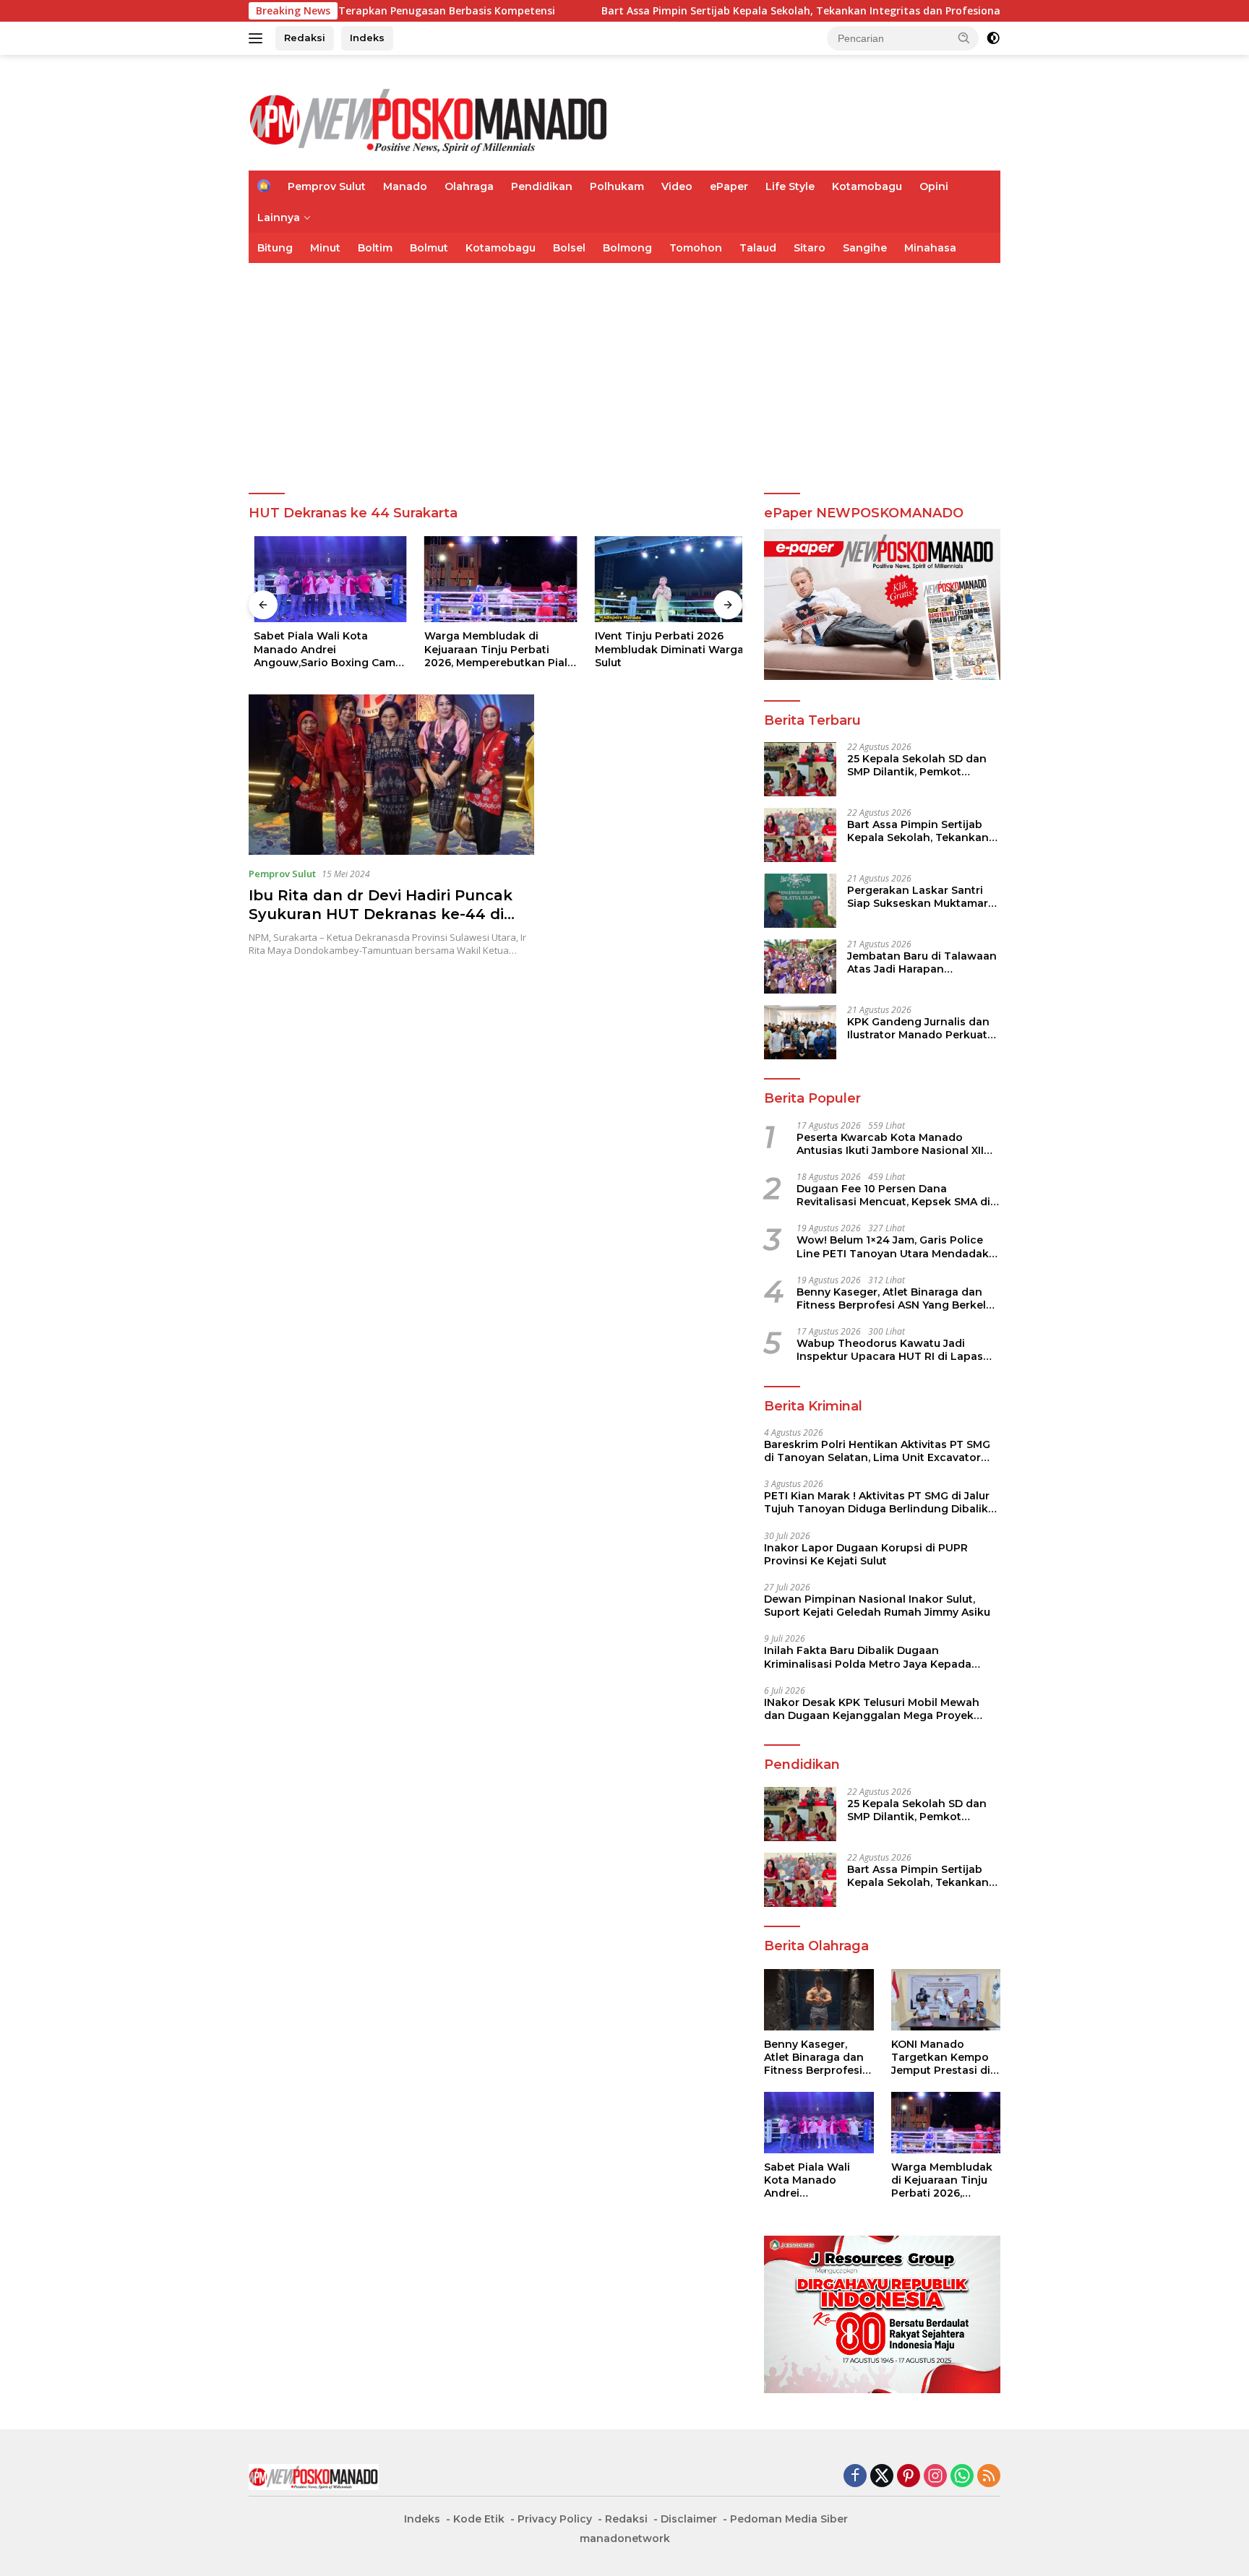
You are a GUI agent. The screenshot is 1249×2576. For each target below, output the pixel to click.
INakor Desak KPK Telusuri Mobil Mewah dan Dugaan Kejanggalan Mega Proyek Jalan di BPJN (872, 1709)
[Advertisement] (624, 371)
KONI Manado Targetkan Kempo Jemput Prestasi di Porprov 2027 (941, 2058)
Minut (325, 248)
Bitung (275, 248)
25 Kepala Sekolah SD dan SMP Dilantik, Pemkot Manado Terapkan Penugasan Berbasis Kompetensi (917, 765)
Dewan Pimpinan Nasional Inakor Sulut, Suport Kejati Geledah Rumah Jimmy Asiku (877, 1606)
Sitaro (810, 248)
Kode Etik (479, 2519)
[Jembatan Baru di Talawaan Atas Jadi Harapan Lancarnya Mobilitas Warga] (800, 966)
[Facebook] (855, 2477)
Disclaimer (689, 2519)
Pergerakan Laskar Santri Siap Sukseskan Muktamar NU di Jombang (918, 897)
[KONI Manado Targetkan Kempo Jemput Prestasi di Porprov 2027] (946, 2000)
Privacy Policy (555, 2519)
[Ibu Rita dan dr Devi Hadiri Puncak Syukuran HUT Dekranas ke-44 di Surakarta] (391, 775)
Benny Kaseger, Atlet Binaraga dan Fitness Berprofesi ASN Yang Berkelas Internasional (897, 1298)
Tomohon (696, 248)
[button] (964, 38)
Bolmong (627, 248)
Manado (405, 186)
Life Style (790, 186)
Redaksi (305, 38)
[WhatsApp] (962, 2477)
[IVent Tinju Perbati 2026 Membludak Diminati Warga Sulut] (666, 579)
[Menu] (258, 38)
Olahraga (469, 186)
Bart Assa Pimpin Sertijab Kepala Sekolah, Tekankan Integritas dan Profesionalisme (730, 11)
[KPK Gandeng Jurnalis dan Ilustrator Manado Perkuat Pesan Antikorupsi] (800, 1032)
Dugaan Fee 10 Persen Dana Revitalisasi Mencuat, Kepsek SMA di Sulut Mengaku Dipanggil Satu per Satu (893, 1195)
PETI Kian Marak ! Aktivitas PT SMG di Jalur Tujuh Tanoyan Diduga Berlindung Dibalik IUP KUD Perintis (877, 1502)
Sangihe (865, 248)
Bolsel (569, 248)
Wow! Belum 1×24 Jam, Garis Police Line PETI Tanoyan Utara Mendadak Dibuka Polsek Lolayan (893, 1246)
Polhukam (617, 186)
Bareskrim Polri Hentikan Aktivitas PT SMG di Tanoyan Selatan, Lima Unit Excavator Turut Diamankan (877, 1451)
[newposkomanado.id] (429, 119)
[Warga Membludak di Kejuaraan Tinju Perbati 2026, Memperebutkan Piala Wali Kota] (496, 579)
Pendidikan (542, 186)
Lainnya (279, 217)
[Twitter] (882, 2477)
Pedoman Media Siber (789, 2519)
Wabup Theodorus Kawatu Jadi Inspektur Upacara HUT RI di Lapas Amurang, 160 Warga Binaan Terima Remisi (892, 1350)
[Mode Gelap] (993, 38)
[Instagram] (935, 2477)
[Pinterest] (909, 2477)
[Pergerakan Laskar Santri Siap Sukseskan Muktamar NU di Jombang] (800, 901)
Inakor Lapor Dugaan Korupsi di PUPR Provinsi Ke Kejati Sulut (866, 1554)
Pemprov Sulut (327, 186)
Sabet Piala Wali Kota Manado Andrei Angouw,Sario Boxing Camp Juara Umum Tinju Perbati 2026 (323, 649)
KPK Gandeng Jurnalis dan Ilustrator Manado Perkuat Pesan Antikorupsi (918, 1028)
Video (677, 186)
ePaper (729, 186)
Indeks (367, 38)
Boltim (375, 248)
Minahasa (930, 248)
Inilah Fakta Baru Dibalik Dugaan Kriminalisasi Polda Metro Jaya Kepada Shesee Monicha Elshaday (868, 1657)
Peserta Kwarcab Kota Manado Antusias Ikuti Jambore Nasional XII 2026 (890, 1144)
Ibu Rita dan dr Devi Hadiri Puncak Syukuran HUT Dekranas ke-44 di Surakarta (381, 914)
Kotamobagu (867, 186)
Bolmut (429, 248)
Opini (934, 186)
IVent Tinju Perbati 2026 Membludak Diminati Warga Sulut (664, 649)
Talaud (758, 248)
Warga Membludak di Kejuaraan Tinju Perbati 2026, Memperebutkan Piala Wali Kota (494, 649)
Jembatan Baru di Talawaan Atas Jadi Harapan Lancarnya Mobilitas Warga (922, 962)
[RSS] (989, 2477)
